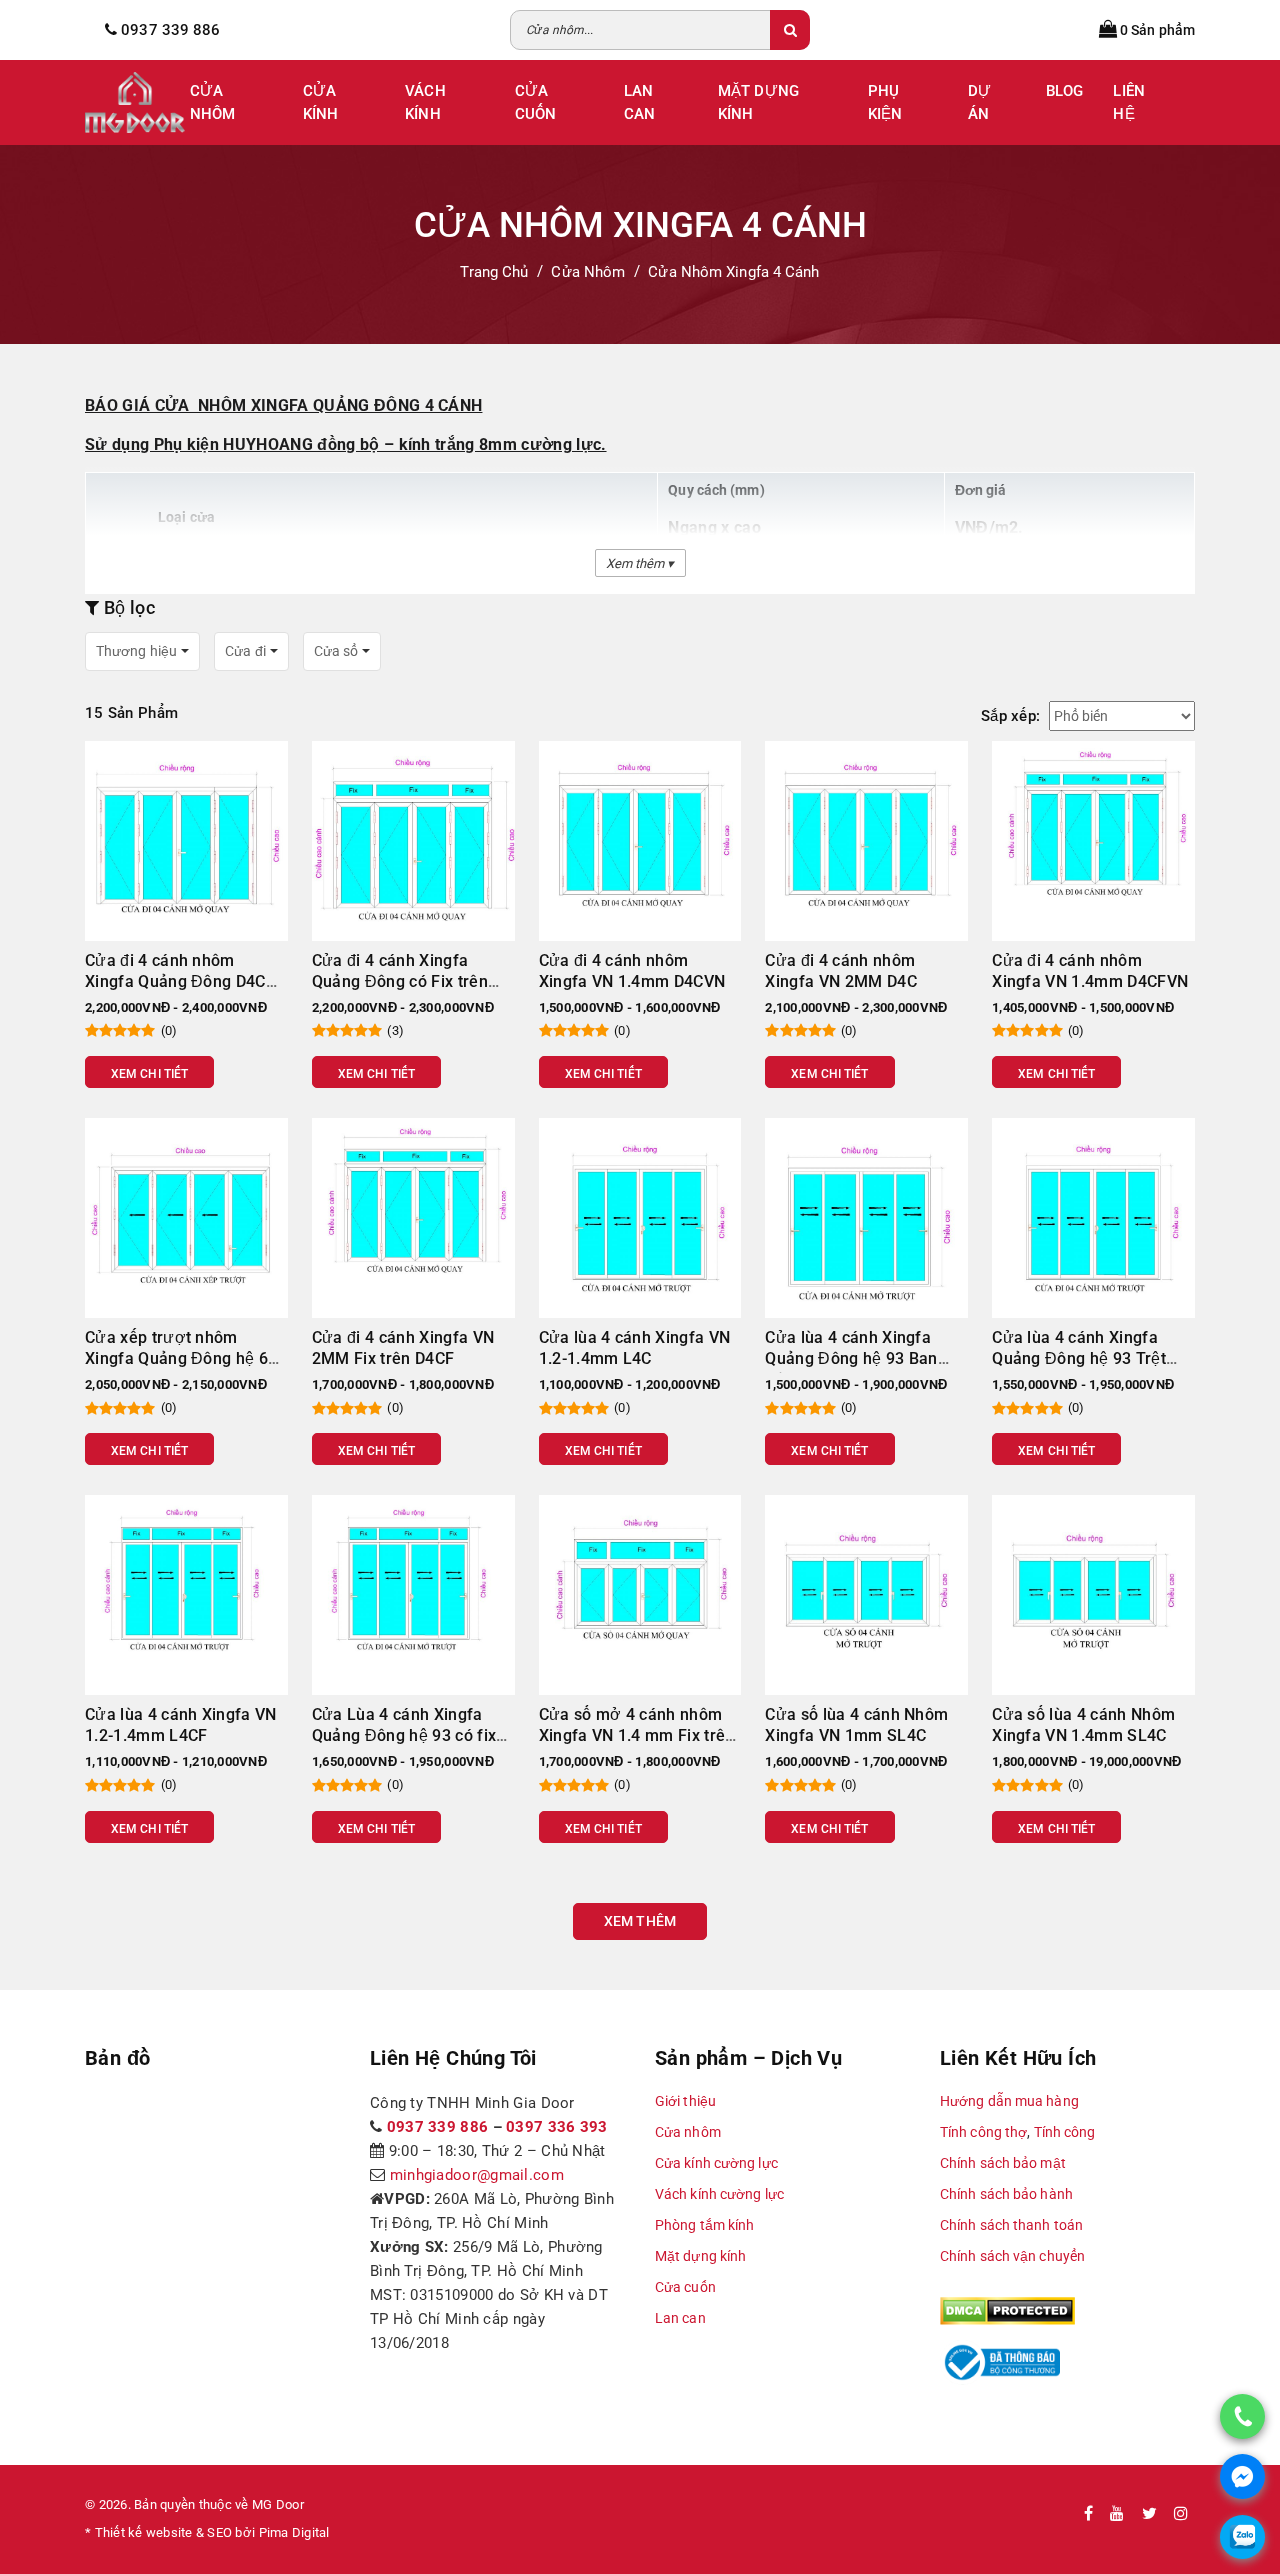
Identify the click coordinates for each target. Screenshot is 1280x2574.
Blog (1064, 91)
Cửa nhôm (688, 2132)
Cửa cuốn (685, 2287)
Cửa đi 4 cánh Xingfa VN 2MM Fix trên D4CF (403, 1348)
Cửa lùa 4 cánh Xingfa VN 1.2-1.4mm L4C (635, 1348)
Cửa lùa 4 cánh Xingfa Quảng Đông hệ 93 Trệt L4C (1079, 1358)
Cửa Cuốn (535, 102)
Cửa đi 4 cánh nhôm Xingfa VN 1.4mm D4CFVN (1090, 971)
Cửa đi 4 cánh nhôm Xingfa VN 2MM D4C (840, 971)
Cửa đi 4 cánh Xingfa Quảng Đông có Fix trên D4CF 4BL (400, 981)
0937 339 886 (438, 2127)
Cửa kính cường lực (716, 2163)
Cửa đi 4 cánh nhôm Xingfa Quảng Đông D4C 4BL (175, 981)
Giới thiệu (685, 2101)
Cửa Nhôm (212, 102)
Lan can (680, 2318)
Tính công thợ (983, 2132)
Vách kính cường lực (719, 2194)
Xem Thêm (640, 1921)
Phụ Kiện (885, 102)
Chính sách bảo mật (1003, 2163)
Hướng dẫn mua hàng (1009, 2101)
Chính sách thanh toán (1011, 2225)
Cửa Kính (320, 102)
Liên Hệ (1128, 102)
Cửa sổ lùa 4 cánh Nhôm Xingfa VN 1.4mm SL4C (1083, 1725)
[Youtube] (1117, 2514)
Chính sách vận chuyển (1012, 2256)
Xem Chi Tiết (149, 1074)
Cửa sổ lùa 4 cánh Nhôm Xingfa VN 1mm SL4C (856, 1725)
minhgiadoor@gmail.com (477, 2175)
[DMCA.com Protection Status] (1007, 2310)
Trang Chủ (494, 272)
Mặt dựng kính (700, 2256)
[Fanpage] (1088, 2514)
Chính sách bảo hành (1006, 2194)
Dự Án (979, 102)
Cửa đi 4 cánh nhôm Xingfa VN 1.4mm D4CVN (632, 971)
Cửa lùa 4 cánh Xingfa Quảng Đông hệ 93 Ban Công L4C (851, 1358)
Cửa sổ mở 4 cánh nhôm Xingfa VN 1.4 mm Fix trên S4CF (637, 1735)
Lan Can (639, 102)
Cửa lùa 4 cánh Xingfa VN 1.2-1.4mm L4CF (181, 1725)
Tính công (1065, 2132)
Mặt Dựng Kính (758, 102)
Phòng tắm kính (704, 2225)
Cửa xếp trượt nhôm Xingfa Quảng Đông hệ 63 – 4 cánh (181, 1358)
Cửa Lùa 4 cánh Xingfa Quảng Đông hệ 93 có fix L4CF (404, 1735)
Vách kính (425, 102)
